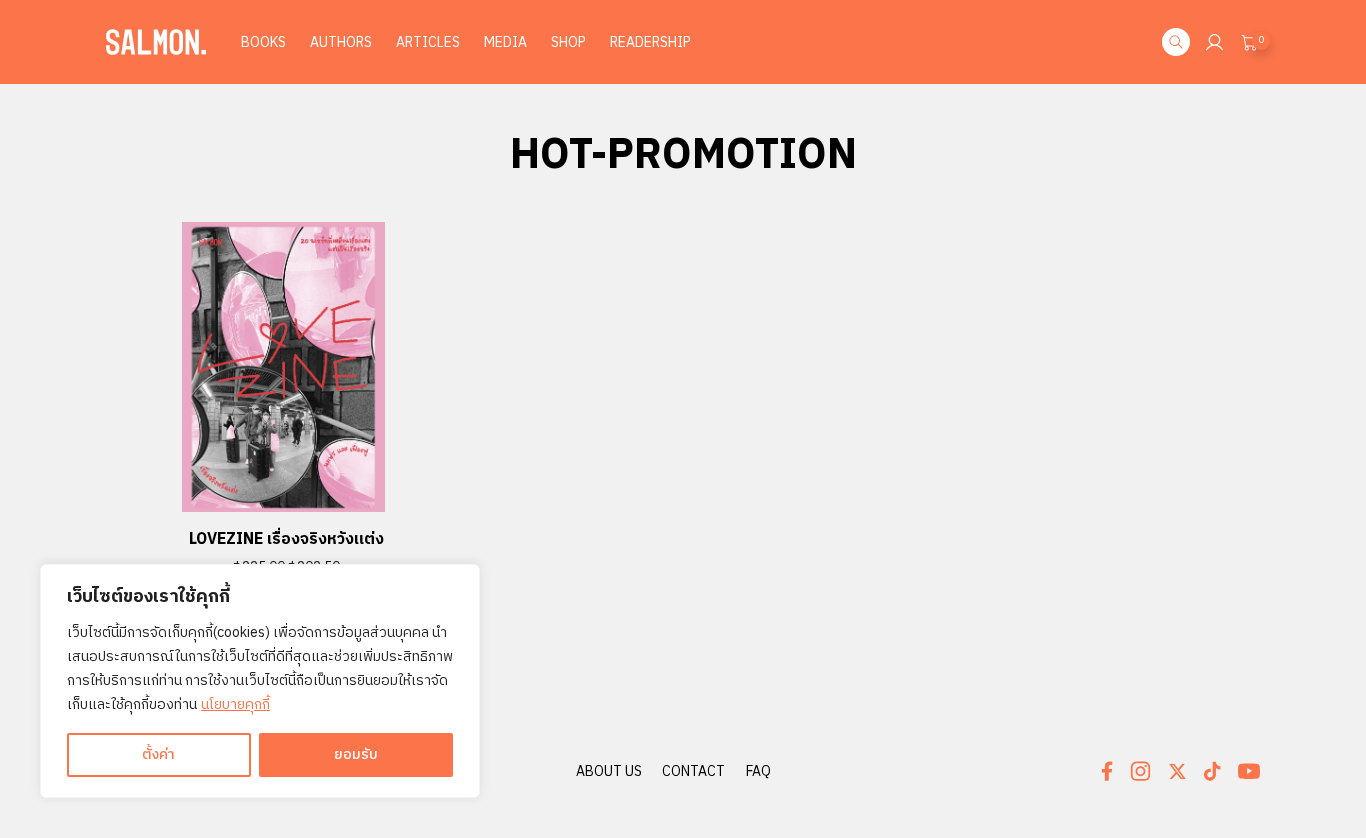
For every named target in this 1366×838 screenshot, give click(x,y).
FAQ (758, 771)
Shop (568, 42)
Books (263, 42)
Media (505, 42)
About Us (609, 771)
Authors (341, 42)
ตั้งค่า (158, 754)
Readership (650, 42)
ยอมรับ (356, 754)
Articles (428, 42)
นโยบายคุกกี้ (235, 704)
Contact (693, 771)
